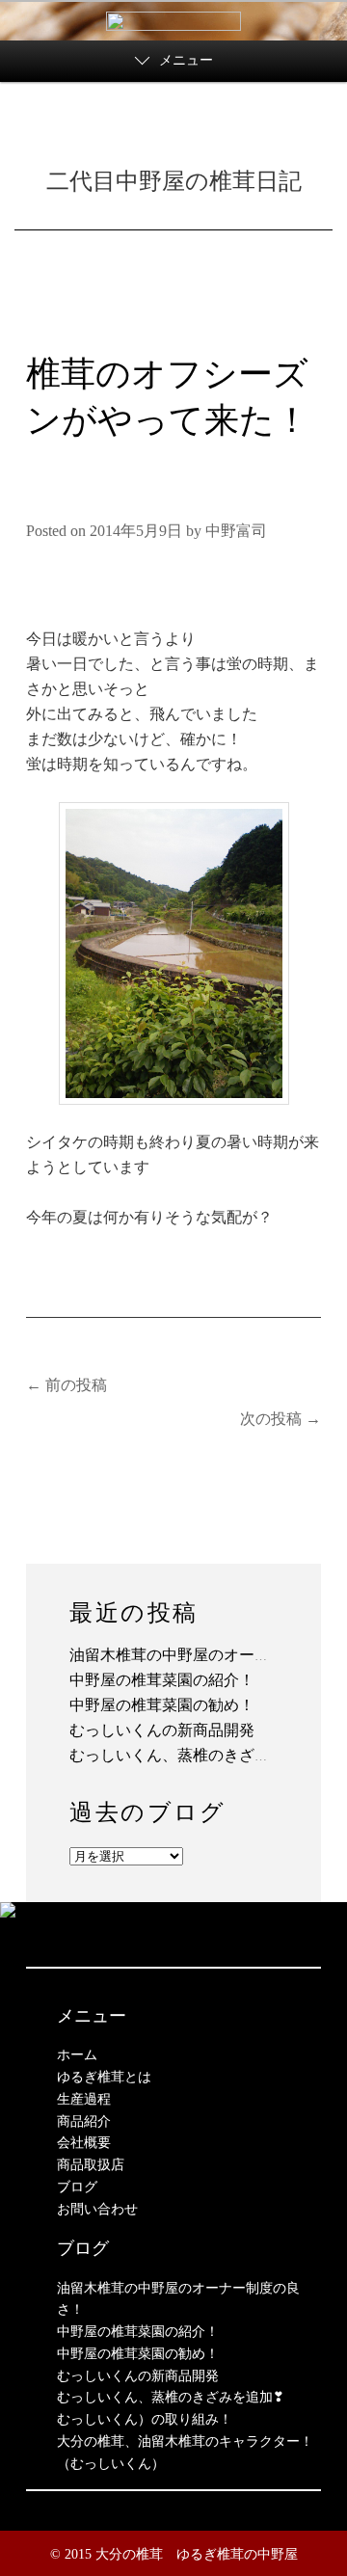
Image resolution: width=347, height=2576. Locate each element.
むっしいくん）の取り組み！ (145, 2419)
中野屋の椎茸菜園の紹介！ (162, 1680)
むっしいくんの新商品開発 (162, 1730)
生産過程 (84, 2099)
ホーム (77, 2055)
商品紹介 (84, 2121)
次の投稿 (280, 1419)
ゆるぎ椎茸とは (104, 2077)
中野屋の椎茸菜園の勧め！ (162, 1705)
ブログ (77, 2187)
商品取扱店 (91, 2165)
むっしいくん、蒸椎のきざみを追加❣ (199, 1755)
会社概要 (84, 2143)
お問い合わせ (97, 2209)
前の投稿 (67, 1385)
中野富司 (236, 531)
